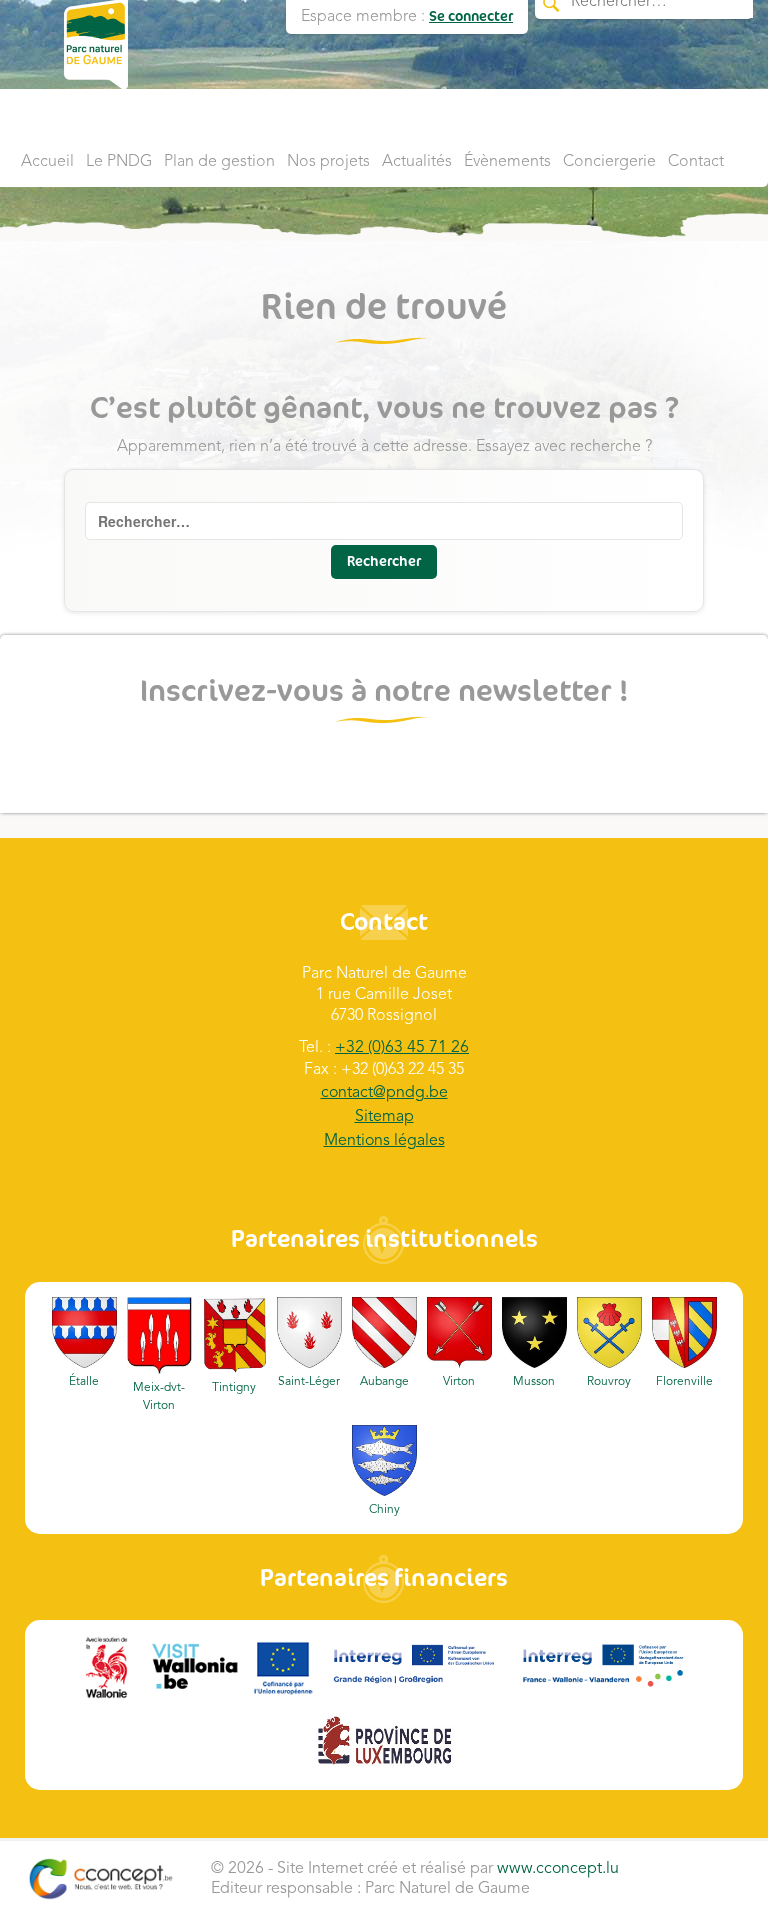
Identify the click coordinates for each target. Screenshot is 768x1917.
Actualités (417, 162)
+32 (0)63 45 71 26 (402, 1048)
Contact (696, 162)
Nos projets (328, 162)
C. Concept (100, 1879)
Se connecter (471, 16)
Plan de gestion (219, 162)
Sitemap (384, 1117)
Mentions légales (384, 1141)
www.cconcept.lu (558, 1869)
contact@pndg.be (384, 1093)
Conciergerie (609, 162)
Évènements (507, 162)
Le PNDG (119, 162)
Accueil (47, 162)
